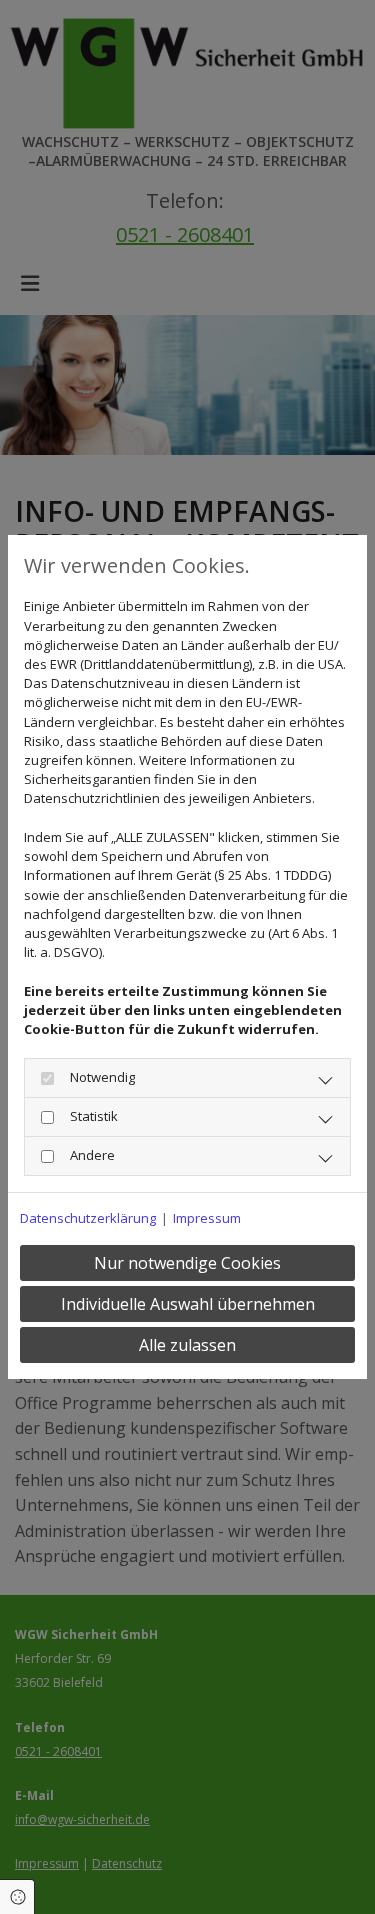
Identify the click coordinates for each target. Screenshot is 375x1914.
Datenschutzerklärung (88, 1218)
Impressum (207, 1218)
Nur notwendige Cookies (187, 1263)
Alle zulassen (187, 1345)
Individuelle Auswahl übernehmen (188, 1304)
